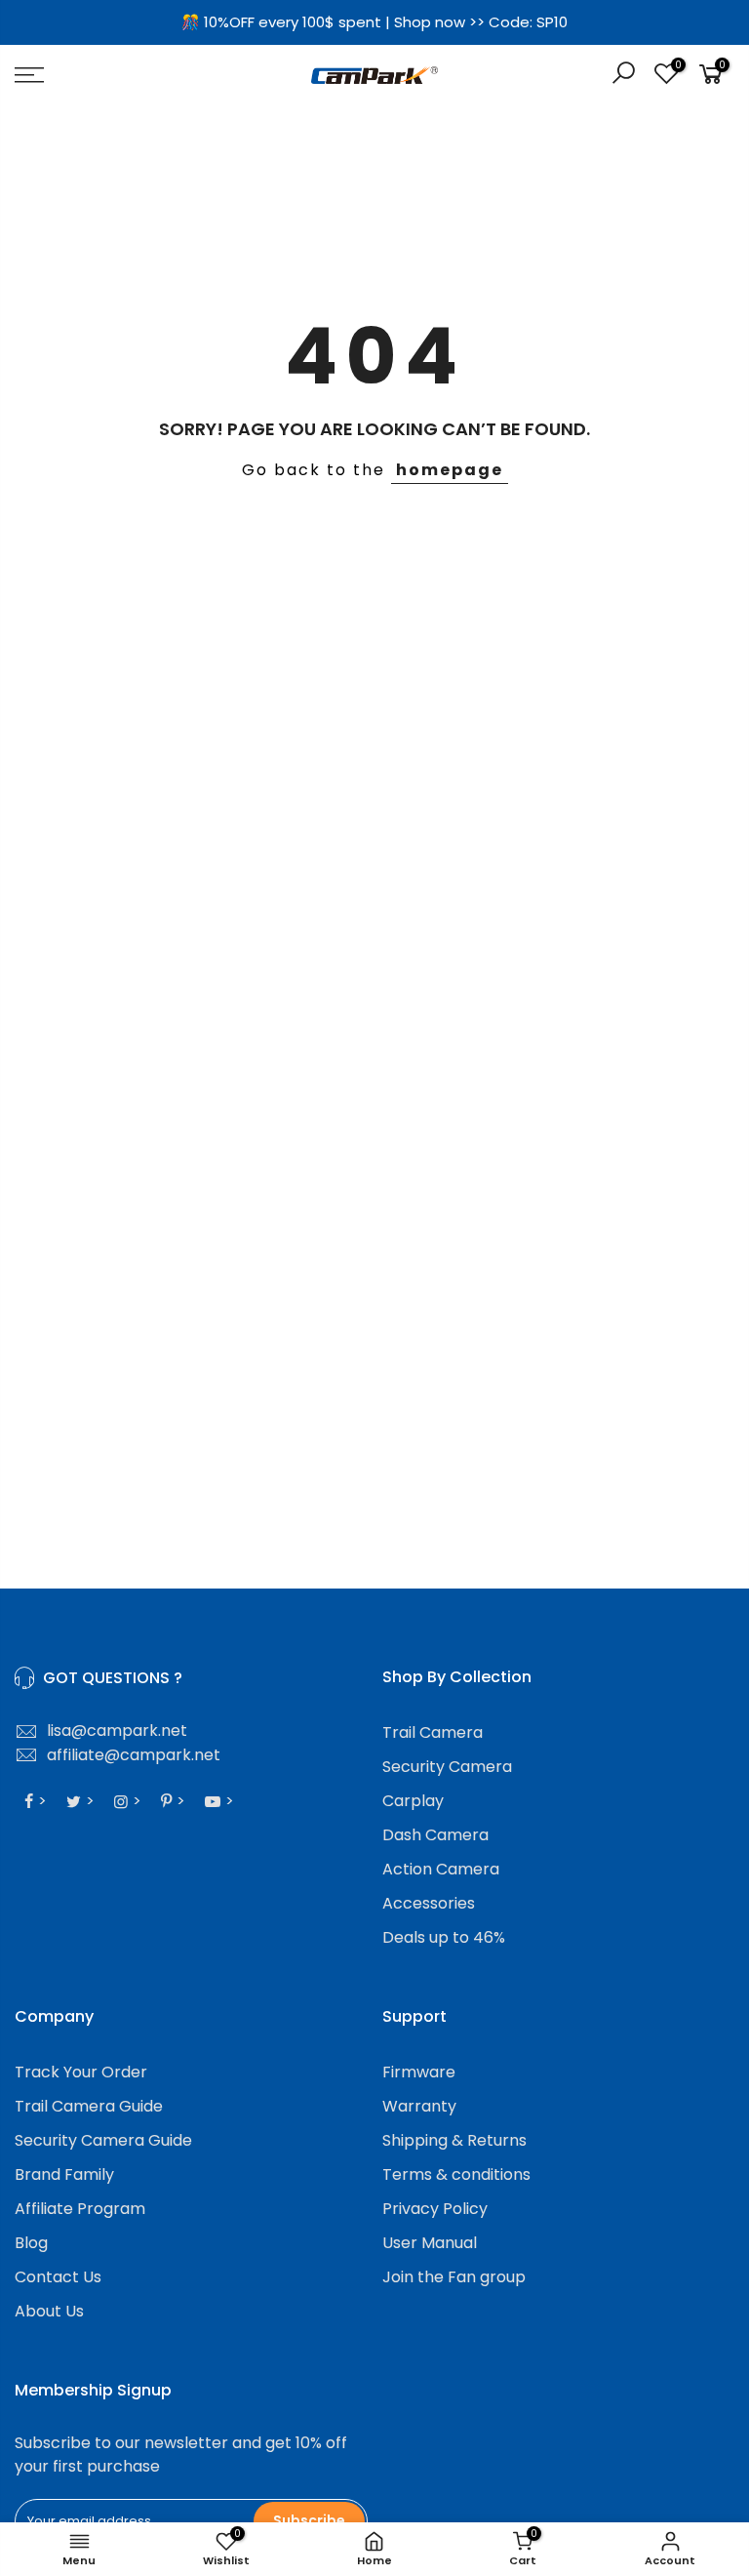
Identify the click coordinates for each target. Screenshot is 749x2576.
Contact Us (58, 2277)
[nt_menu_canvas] (130, 75)
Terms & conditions (456, 2174)
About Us (49, 2311)
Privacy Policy (435, 2209)
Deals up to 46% (444, 1937)
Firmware (419, 2072)
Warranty (419, 2106)
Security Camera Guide (103, 2140)
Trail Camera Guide (89, 2106)
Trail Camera (433, 1732)
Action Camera (441, 1869)
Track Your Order (81, 2072)
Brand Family (64, 2174)
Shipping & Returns (454, 2140)
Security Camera (447, 1767)
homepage (450, 470)
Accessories (429, 1903)
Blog (31, 2243)
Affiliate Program (80, 2209)
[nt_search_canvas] (623, 76)
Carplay (413, 1801)
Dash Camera (435, 1835)
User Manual (430, 2243)
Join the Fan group (454, 2277)
